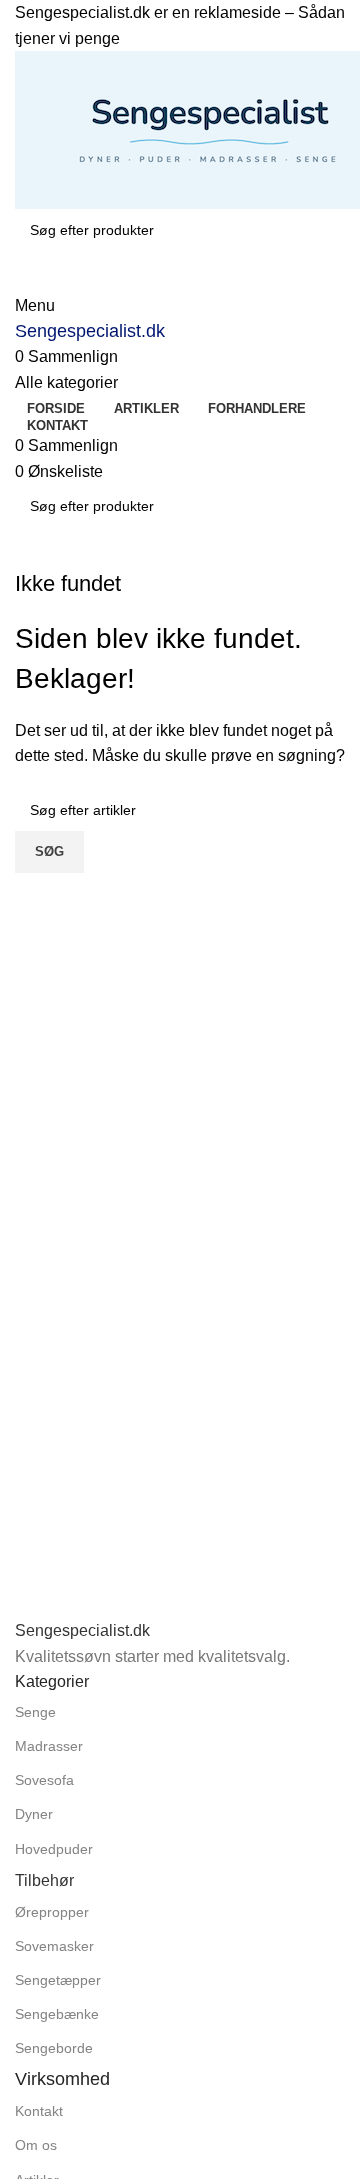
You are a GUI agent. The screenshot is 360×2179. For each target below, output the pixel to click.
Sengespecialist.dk (90, 331)
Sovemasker (54, 1946)
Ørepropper (52, 1912)
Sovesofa (44, 1780)
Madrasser (49, 1746)
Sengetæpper (58, 1980)
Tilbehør (44, 1880)
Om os (36, 2145)
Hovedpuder (54, 1849)
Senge (35, 1712)
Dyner (34, 1814)
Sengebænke (57, 2014)
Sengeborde (54, 2048)
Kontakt (39, 2111)
